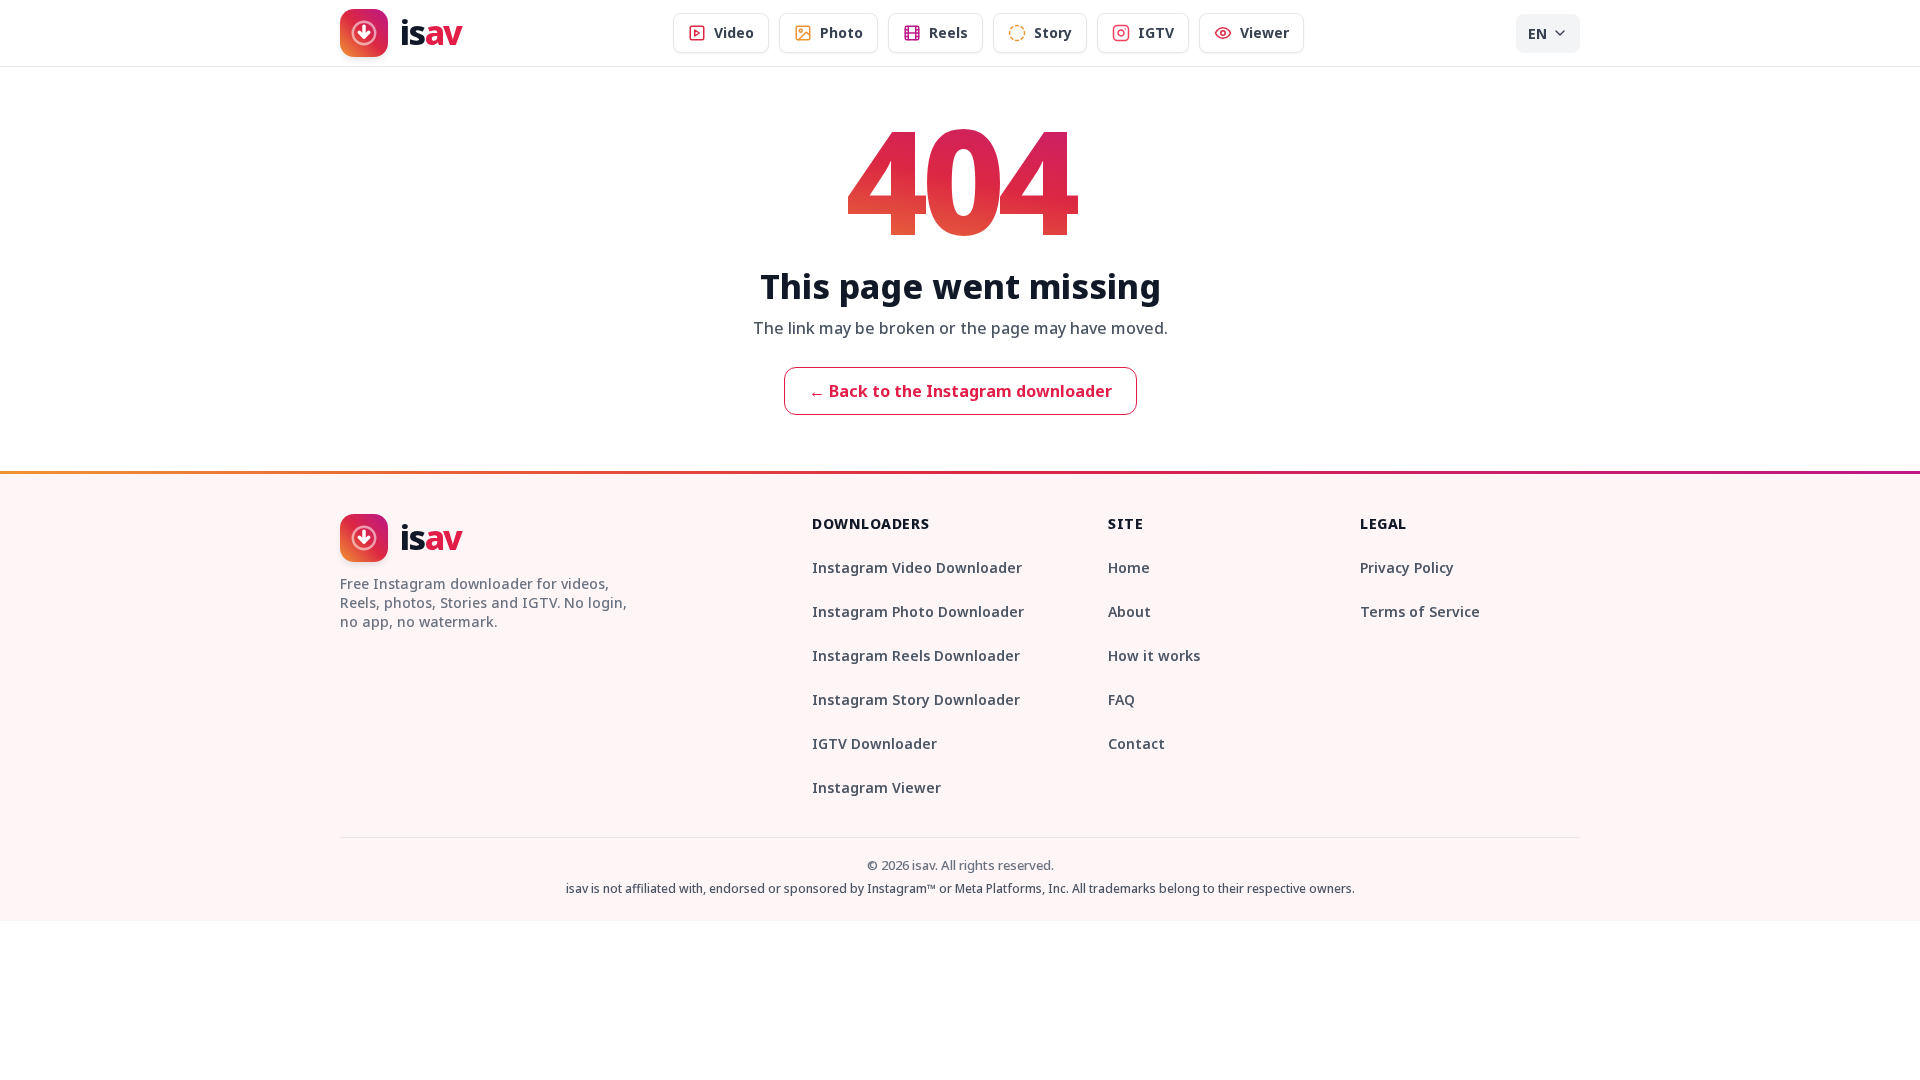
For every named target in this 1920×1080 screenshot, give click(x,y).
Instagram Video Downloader (917, 567)
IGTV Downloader (874, 743)
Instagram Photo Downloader (918, 611)
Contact (1136, 743)
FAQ (1121, 699)
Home (1129, 567)
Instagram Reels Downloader (916, 655)
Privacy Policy (1407, 567)
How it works (1154, 655)
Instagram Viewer (876, 787)
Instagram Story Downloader (916, 699)
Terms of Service (1420, 611)
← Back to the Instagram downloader (960, 391)
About (1129, 611)
